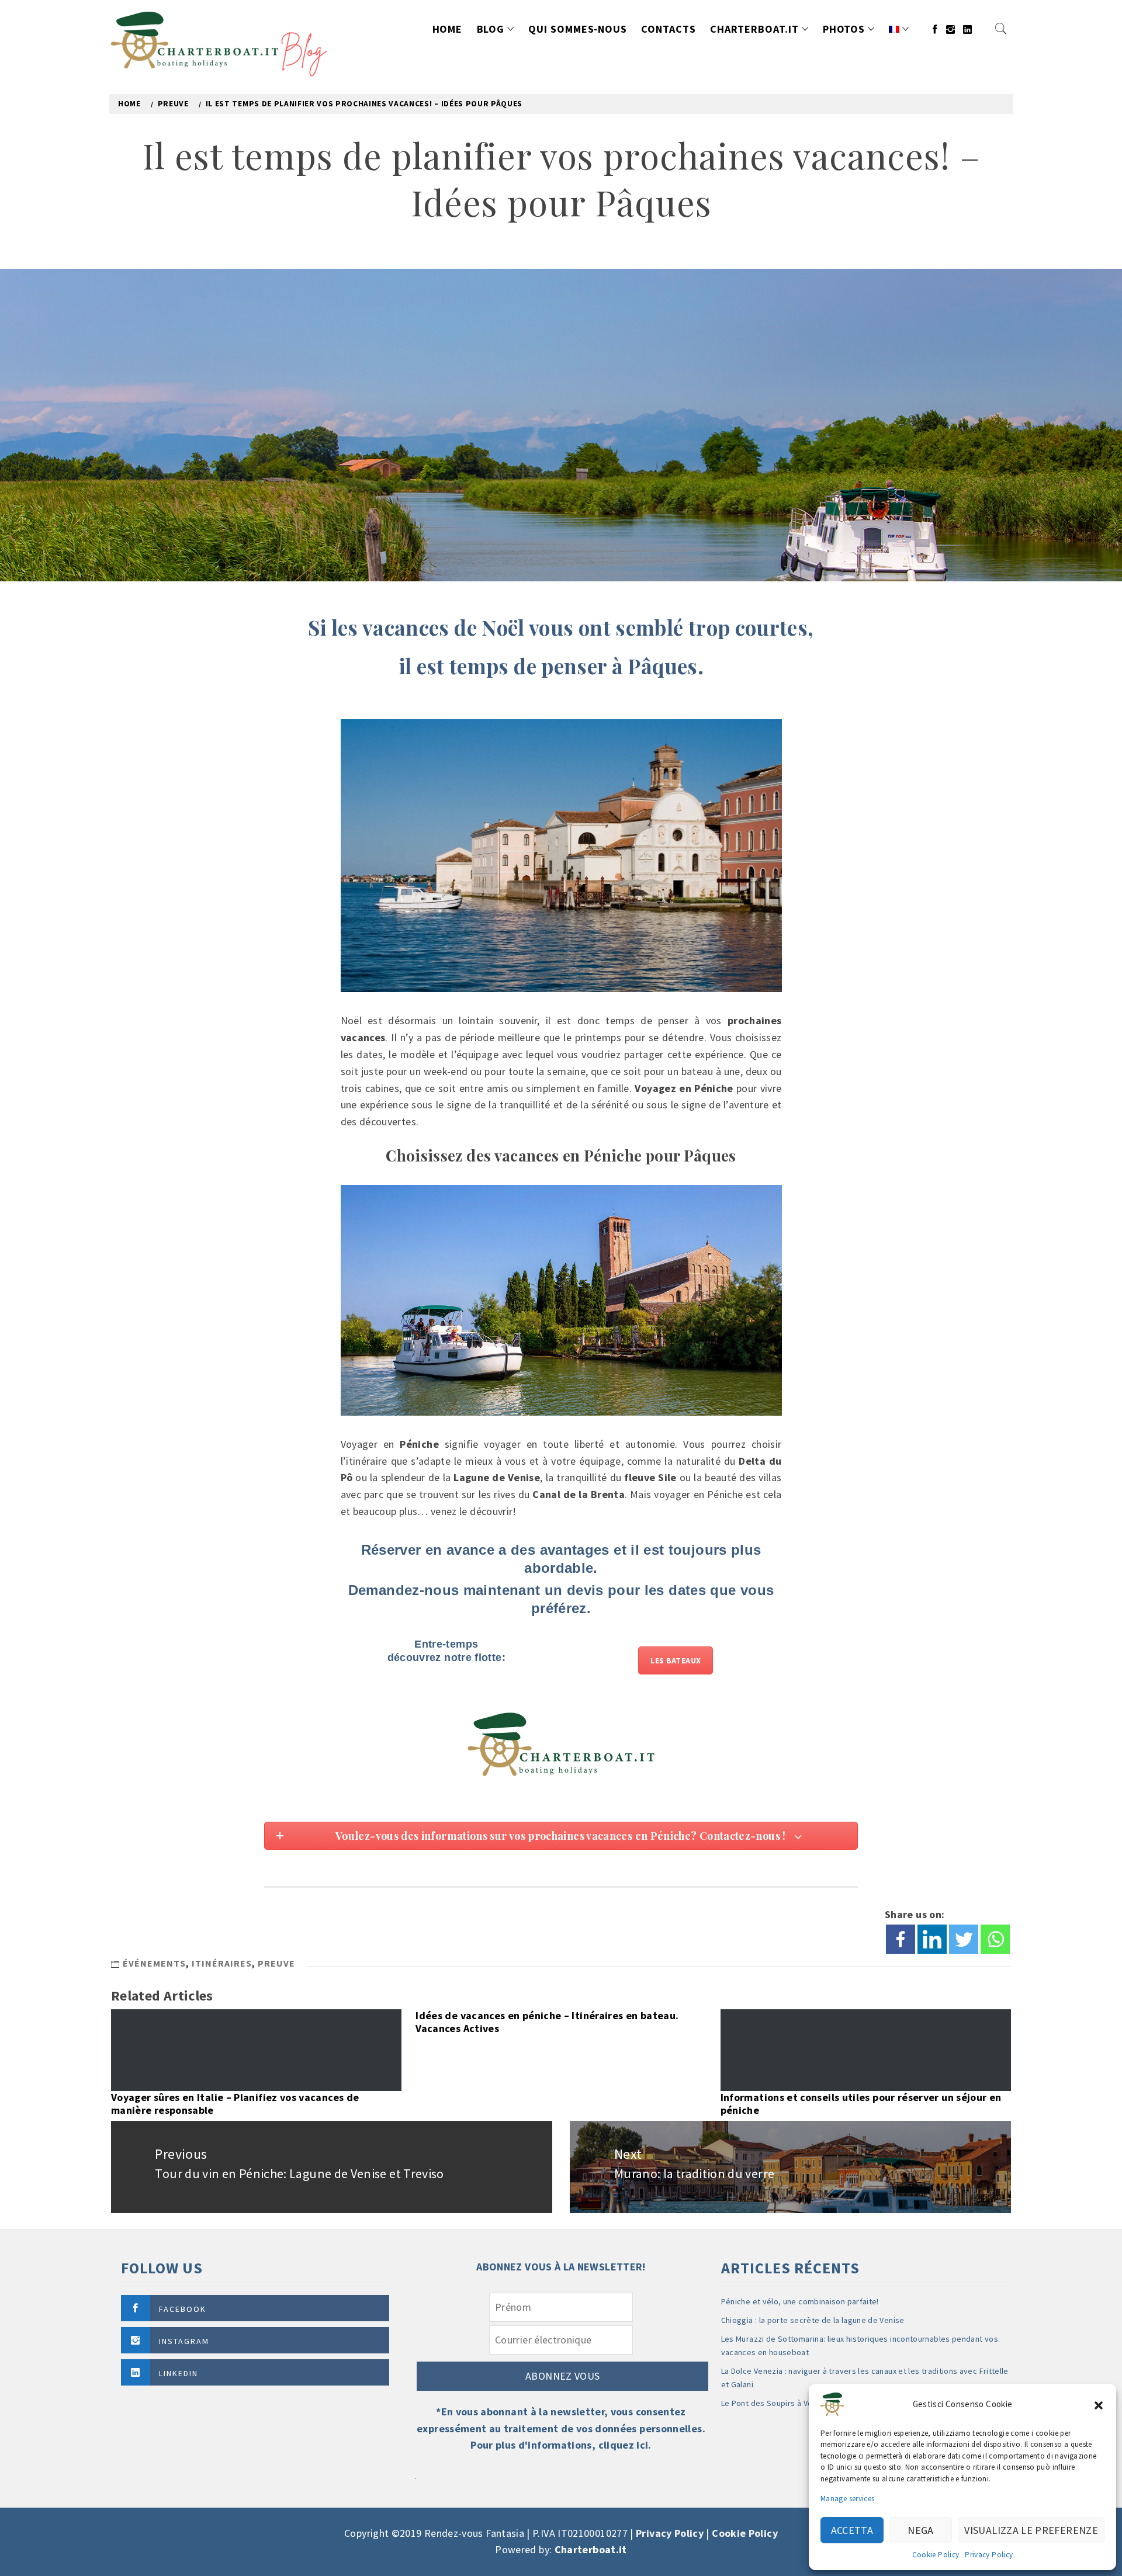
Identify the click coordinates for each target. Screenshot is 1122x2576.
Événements (154, 1963)
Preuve (276, 1963)
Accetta (852, 2530)
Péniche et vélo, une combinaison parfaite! (800, 2301)
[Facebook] (901, 1939)
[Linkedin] (932, 1939)
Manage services (847, 2499)
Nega (920, 2530)
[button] (1099, 2404)
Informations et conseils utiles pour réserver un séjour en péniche (861, 2104)
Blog (491, 29)
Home (448, 29)
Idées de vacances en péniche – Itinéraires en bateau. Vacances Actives (547, 2022)
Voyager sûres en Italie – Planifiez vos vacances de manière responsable (235, 2104)
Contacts (668, 29)
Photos (844, 29)
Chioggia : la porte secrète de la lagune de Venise (813, 2320)
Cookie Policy (936, 2555)
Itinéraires (222, 1963)
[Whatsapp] (995, 1939)
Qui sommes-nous (578, 29)
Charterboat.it (754, 29)
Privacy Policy (989, 2555)
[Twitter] (964, 1939)
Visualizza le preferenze (1031, 2530)
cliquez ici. (625, 2445)
